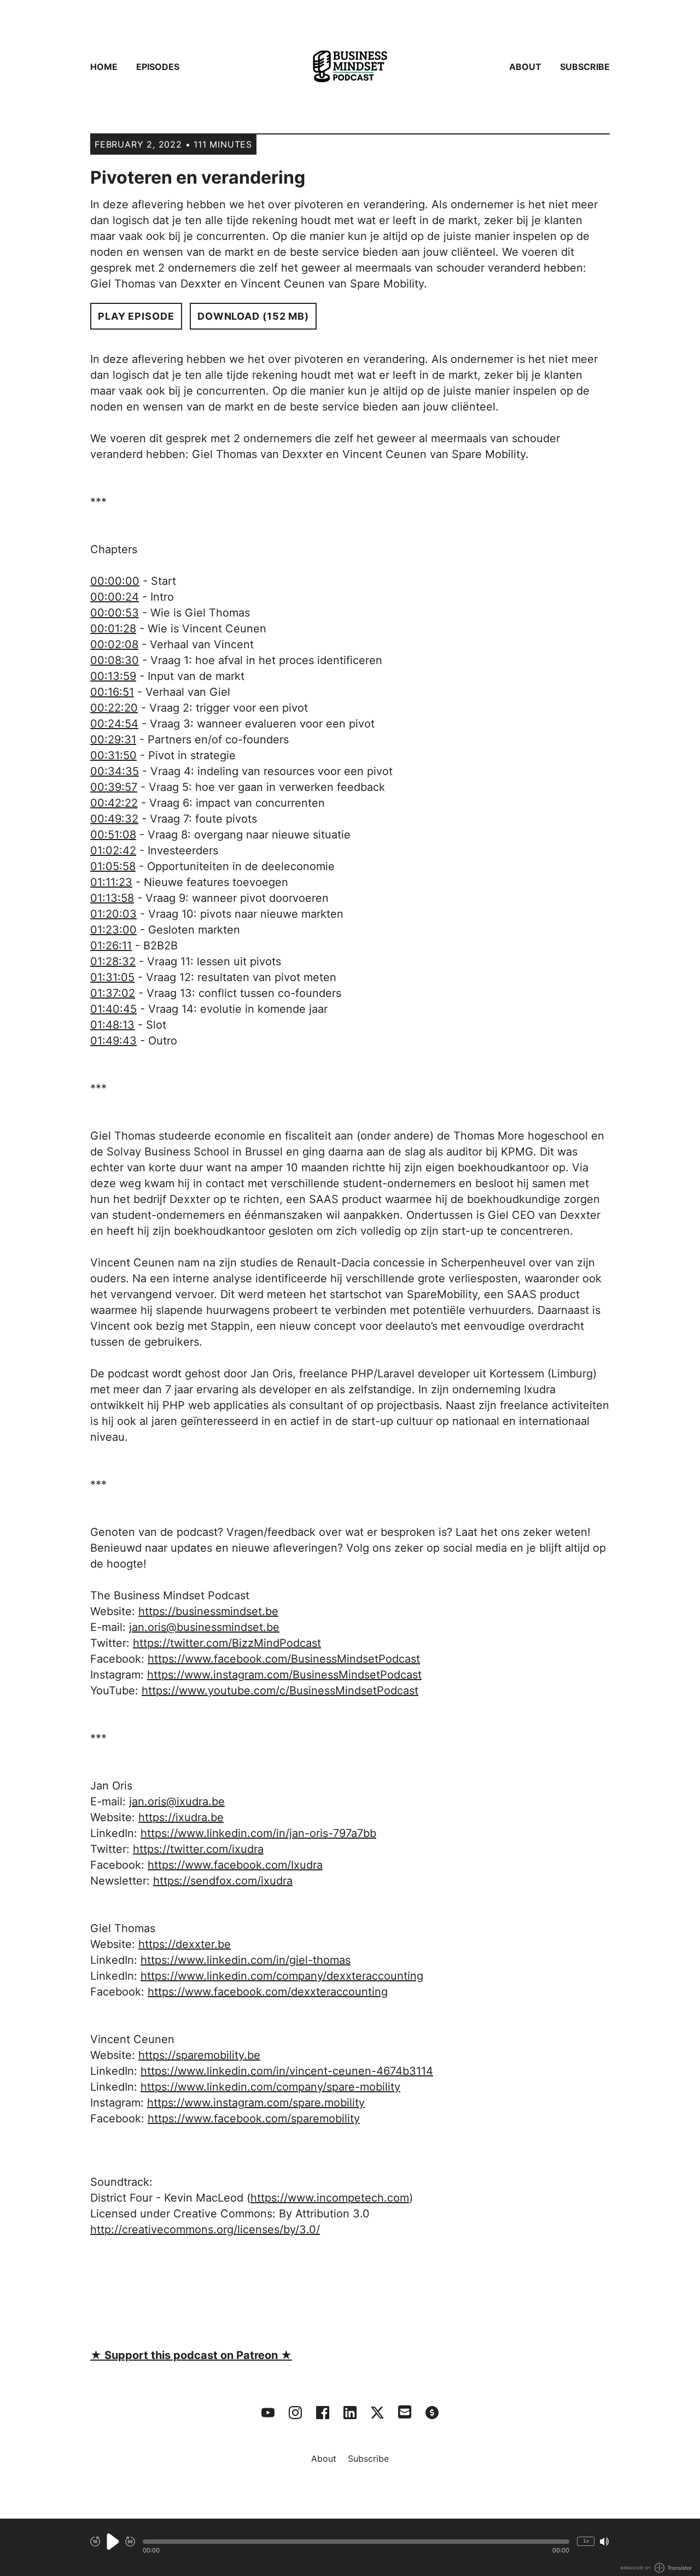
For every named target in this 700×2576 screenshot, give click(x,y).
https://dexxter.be (185, 1944)
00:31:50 (113, 755)
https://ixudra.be (181, 1817)
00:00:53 (115, 613)
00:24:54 (114, 724)
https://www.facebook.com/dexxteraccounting (268, 1992)
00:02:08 (114, 644)
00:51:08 (113, 835)
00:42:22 (114, 803)
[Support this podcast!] (432, 2413)
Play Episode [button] (136, 316)
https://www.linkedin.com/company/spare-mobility (270, 2087)
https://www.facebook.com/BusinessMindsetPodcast (284, 1659)
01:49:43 (113, 1041)
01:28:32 (113, 961)
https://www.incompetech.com (330, 2198)
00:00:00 (115, 581)
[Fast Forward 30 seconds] (130, 2542)
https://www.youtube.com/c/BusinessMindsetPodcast (280, 1691)
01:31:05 (112, 977)
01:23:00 (113, 930)
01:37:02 (113, 993)
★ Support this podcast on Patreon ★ (191, 2355)
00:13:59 (113, 676)
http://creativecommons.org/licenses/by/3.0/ (205, 2229)
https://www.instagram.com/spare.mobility (256, 2103)
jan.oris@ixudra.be (177, 1802)
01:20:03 (113, 914)
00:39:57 (114, 787)
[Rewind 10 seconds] (95, 2542)
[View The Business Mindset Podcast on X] (377, 2413)
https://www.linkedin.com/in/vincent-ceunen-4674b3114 (287, 2071)
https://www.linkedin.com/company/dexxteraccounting (282, 1976)
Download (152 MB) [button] (253, 316)
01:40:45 (113, 1009)
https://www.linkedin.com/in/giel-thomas (246, 1960)
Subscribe (585, 67)
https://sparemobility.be (199, 2055)
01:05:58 (113, 866)
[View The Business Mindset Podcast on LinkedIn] (350, 2413)
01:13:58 (112, 898)
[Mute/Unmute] (604, 2542)
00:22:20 (114, 708)
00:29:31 (113, 740)
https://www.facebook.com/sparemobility (254, 2119)
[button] (356, 2542)
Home (104, 67)
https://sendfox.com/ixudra (223, 1881)
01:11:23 (111, 882)
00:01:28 (113, 629)
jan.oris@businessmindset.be (204, 1627)
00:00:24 (115, 597)
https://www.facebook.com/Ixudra (235, 1865)
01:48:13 (112, 1025)
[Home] (350, 67)
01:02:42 (113, 850)
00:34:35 (115, 771)
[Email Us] (405, 2411)
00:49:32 (114, 819)
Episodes (158, 67)
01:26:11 (111, 946)
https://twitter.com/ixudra (198, 1849)
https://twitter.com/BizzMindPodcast (227, 1643)
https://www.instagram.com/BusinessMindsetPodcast (284, 1675)
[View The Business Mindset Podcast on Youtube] (268, 2413)
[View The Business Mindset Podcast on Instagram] (295, 2413)
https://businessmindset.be (208, 1611)
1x (586, 2541)
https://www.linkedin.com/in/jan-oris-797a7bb (258, 1833)
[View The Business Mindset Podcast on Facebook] (323, 2413)
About (525, 67)
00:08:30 (115, 660)
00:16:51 (112, 692)
